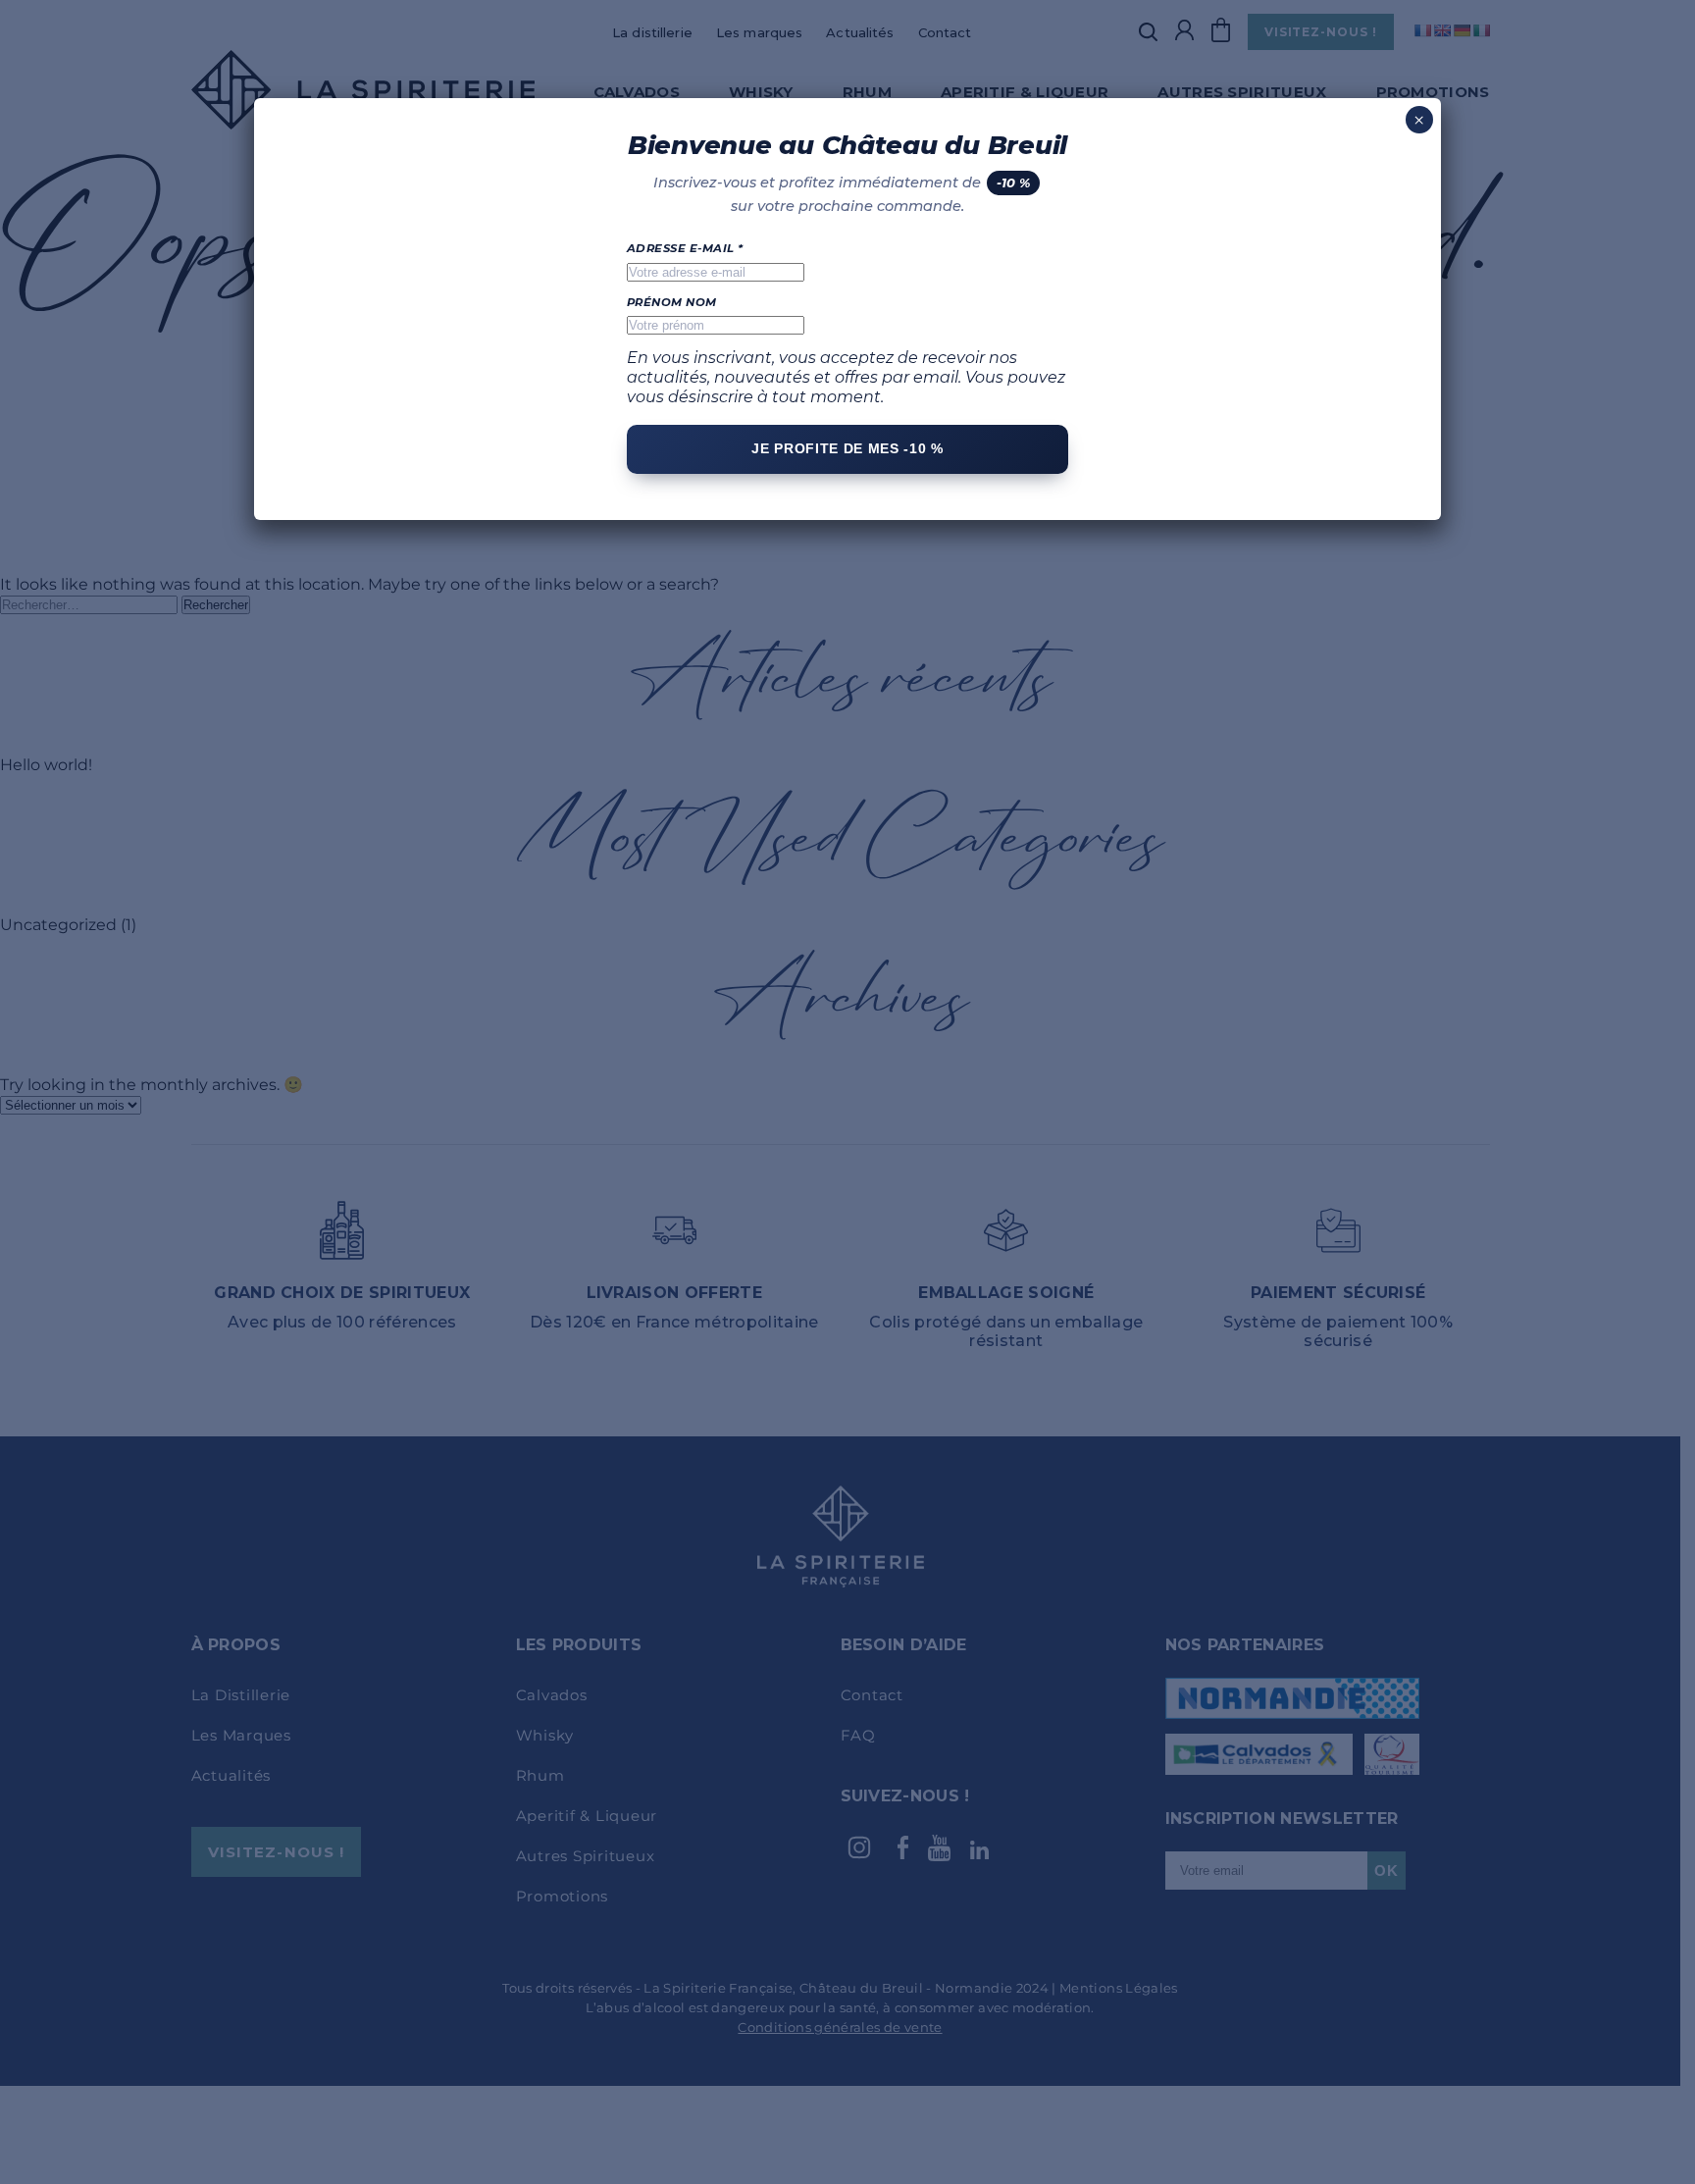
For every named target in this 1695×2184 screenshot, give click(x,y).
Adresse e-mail (685, 248)
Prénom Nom (672, 302)
